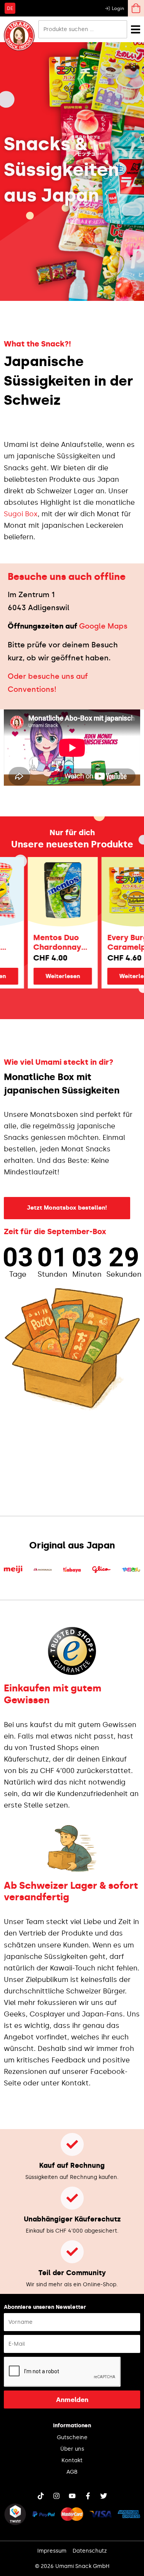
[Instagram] (56, 2496)
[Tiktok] (41, 2496)
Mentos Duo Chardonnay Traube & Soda (50, 942)
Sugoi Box (21, 514)
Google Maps (103, 626)
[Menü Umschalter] (136, 29)
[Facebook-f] (88, 2496)
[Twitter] (104, 2496)
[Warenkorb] (136, 8)
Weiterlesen (51, 976)
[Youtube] (72, 2496)
